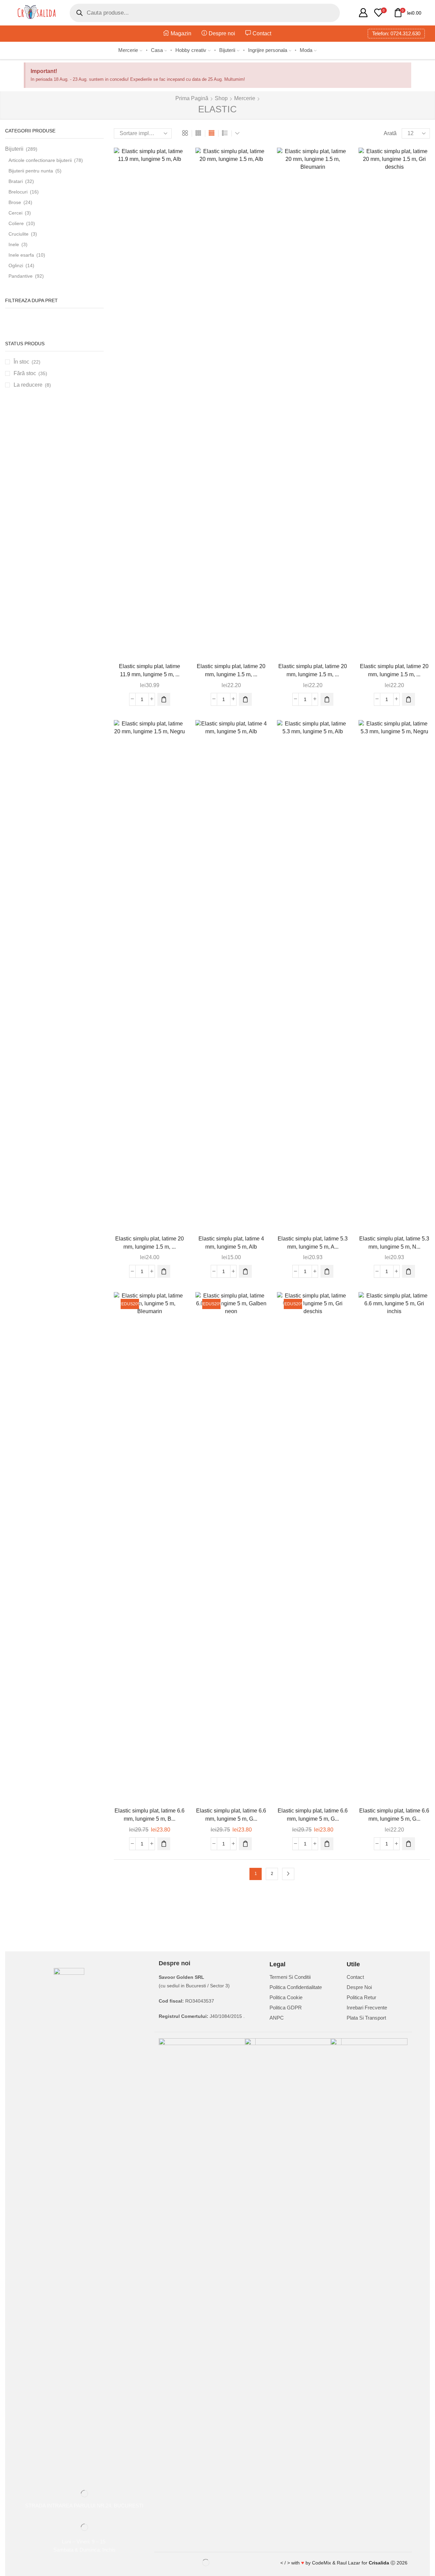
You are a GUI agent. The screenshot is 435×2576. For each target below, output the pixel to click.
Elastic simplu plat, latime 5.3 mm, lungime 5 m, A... (313, 1243)
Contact (262, 33)
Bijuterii (227, 50)
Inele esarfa (21, 255)
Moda (306, 50)
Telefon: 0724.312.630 (396, 33)
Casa (157, 50)
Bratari (16, 181)
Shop (221, 98)
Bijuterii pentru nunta (31, 171)
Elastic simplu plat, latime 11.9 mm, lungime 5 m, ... (150, 670)
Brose (15, 202)
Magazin (181, 33)
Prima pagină (192, 98)
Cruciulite (19, 234)
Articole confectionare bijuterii (40, 160)
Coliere (16, 223)
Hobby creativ (191, 50)
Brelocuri (18, 192)
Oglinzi (16, 265)
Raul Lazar (349, 2563)
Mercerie (128, 50)
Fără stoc (30, 373)
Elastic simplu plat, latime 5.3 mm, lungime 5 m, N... (394, 1243)
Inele (14, 244)
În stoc (27, 362)
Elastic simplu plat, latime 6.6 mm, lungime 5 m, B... (150, 1815)
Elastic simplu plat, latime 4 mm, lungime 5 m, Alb (231, 1243)
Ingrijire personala (268, 50)
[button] (164, 699)
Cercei (15, 213)
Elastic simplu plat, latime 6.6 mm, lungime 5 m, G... (231, 1815)
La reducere (32, 385)
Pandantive (21, 276)
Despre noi (222, 33)
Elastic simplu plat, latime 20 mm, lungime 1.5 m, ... (231, 670)
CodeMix (321, 2563)
